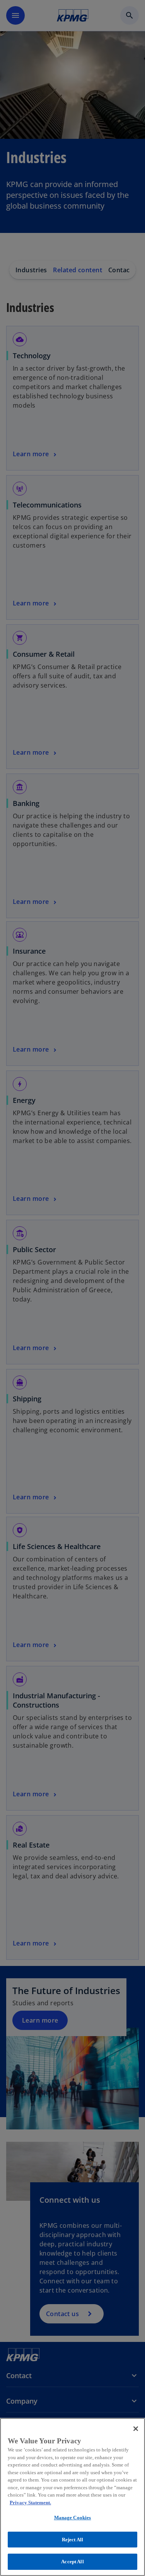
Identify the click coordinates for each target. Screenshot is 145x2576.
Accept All (72, 2562)
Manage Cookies (73, 2518)
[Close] (136, 2429)
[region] (72, 2497)
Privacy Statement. (30, 2503)
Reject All (72, 2540)
